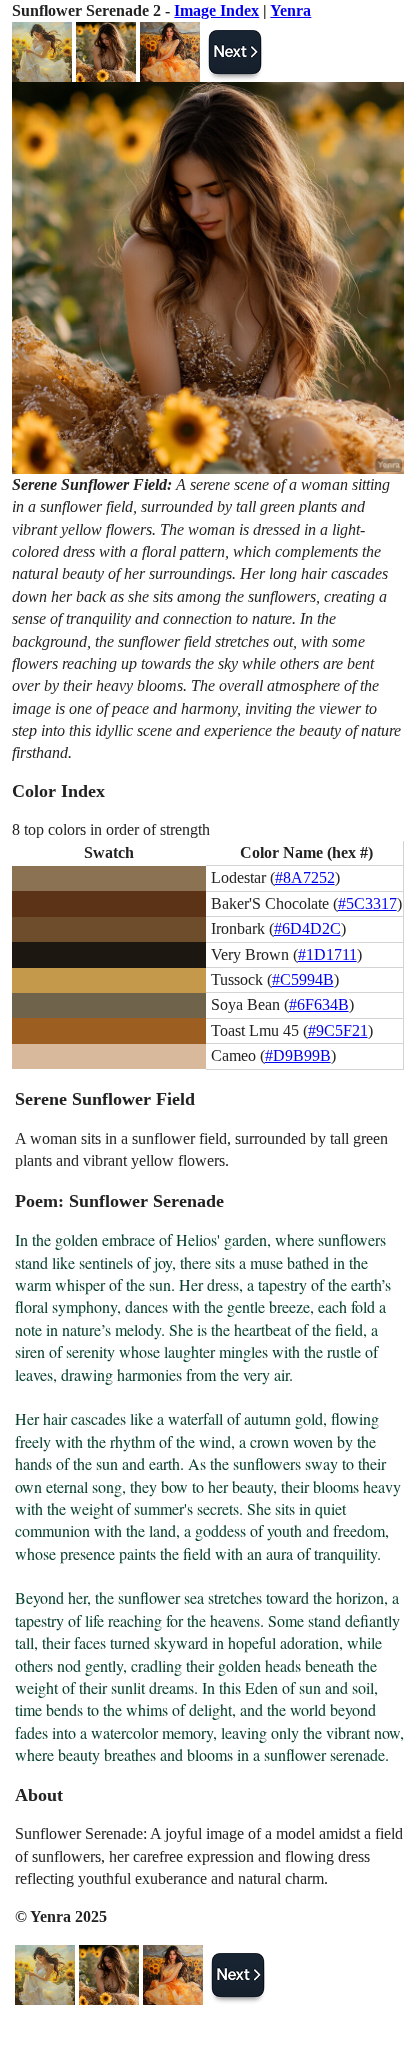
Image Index (216, 10)
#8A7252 (305, 877)
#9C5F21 (338, 1030)
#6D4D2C (307, 928)
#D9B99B (298, 1055)
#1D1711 (327, 954)
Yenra (290, 10)
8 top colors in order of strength (111, 829)
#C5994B (303, 979)
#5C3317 (367, 903)
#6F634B (319, 1004)
